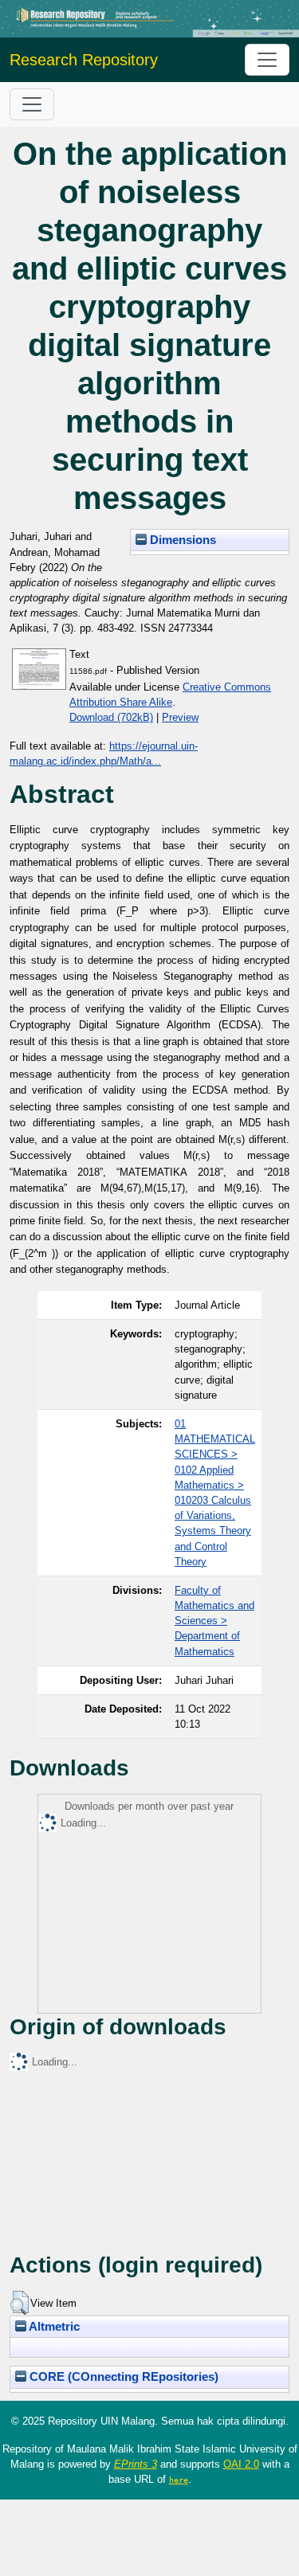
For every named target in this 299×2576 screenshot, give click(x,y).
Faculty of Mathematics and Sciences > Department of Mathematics (214, 1621)
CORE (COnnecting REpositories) (122, 2377)
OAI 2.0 (241, 2464)
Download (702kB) (111, 717)
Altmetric (53, 2327)
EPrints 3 (136, 2464)
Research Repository (84, 60)
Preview (180, 717)
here (179, 2480)
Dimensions (181, 540)
